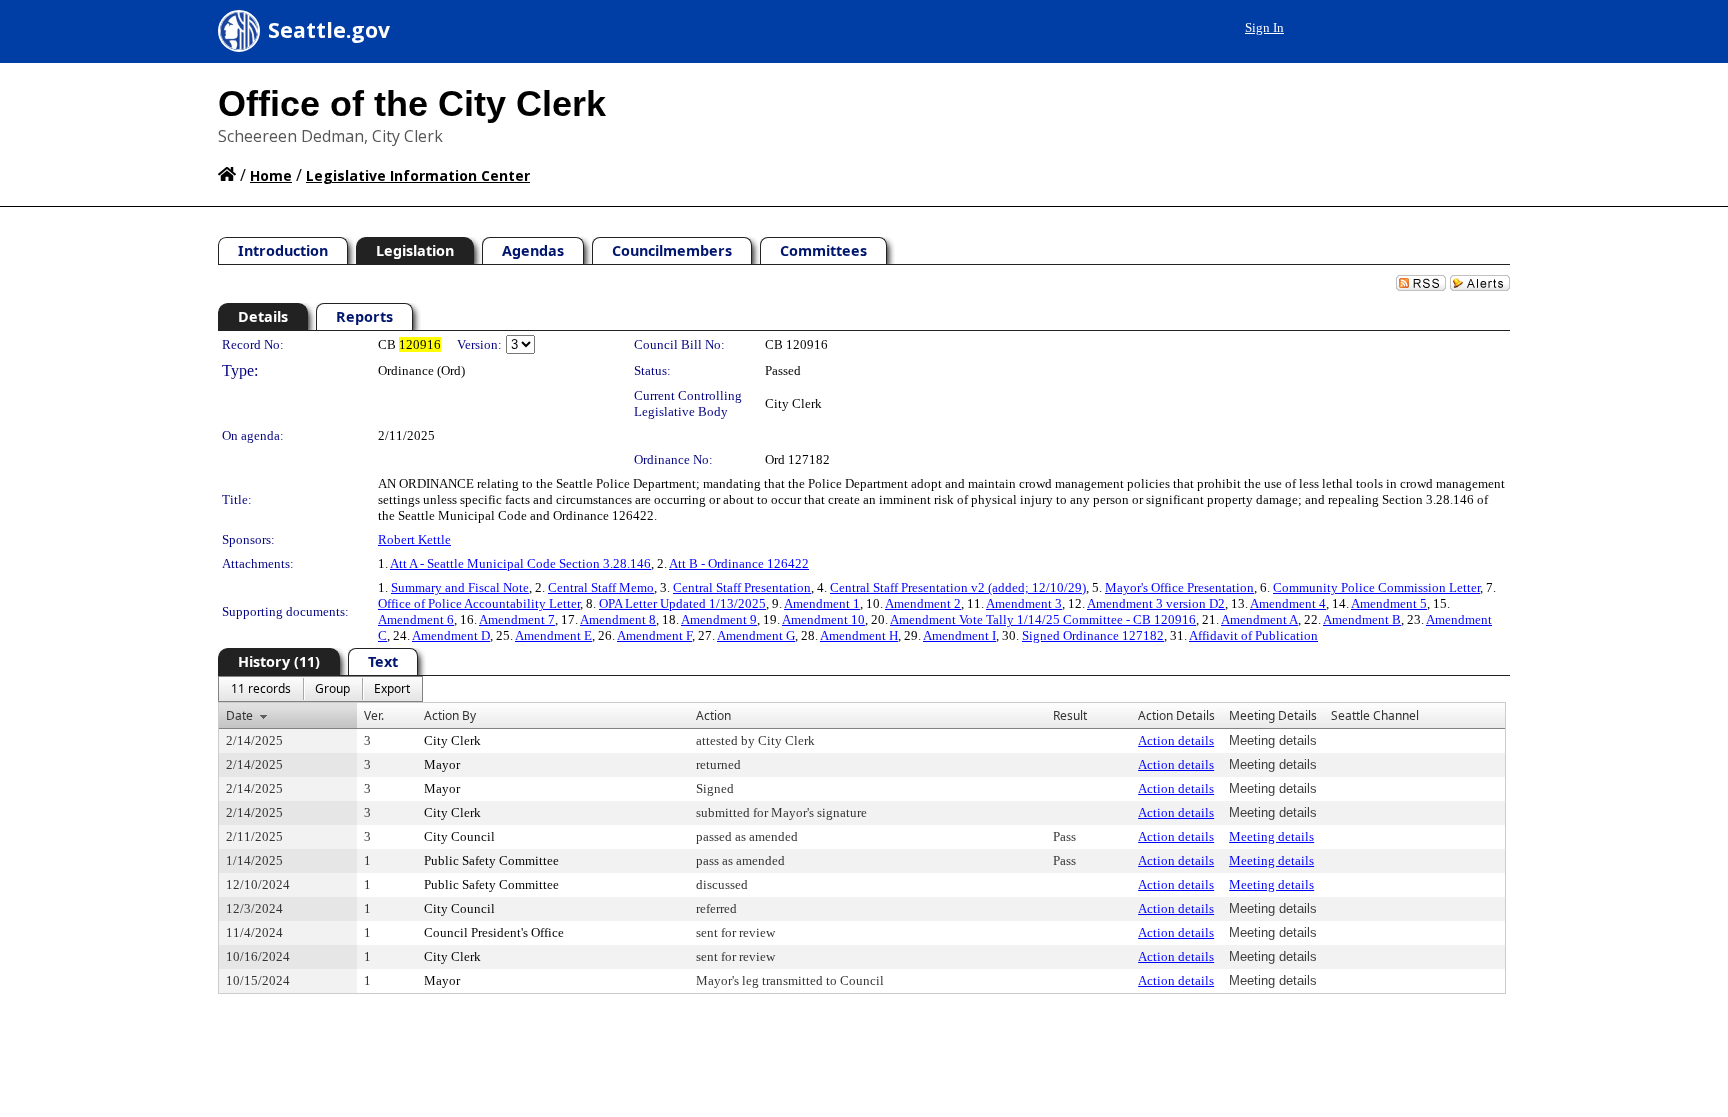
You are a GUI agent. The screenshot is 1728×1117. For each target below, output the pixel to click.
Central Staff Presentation (742, 587)
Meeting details (1271, 836)
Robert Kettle (414, 539)
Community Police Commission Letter (1376, 587)
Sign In (1264, 27)
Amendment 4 (1288, 603)
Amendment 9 (719, 619)
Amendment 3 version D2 (1156, 603)
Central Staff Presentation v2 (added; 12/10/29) (958, 587)
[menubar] (320, 689)
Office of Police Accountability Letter (479, 603)
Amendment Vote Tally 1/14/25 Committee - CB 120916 (1043, 619)
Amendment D (451, 635)
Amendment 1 (822, 603)
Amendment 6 (416, 619)
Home (271, 175)
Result (1070, 715)
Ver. (374, 715)
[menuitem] (261, 689)
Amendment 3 (1024, 603)
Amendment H (859, 635)
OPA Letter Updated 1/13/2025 (682, 603)
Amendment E (553, 635)
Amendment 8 (618, 619)
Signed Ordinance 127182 (1093, 635)
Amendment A (1259, 619)
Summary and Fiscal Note (460, 587)
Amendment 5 (1389, 603)
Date (239, 715)
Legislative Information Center (418, 175)
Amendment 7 (517, 619)
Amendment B (1362, 619)
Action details (1176, 740)
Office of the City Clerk (412, 103)
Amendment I (959, 635)
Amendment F (654, 635)
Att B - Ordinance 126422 (739, 563)
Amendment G (756, 635)
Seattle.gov (329, 30)
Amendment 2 (923, 603)
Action (713, 715)
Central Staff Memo (601, 587)
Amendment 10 (823, 619)
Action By (450, 715)
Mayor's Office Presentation (1179, 587)
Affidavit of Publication (1253, 635)
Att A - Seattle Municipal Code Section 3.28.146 (520, 563)
